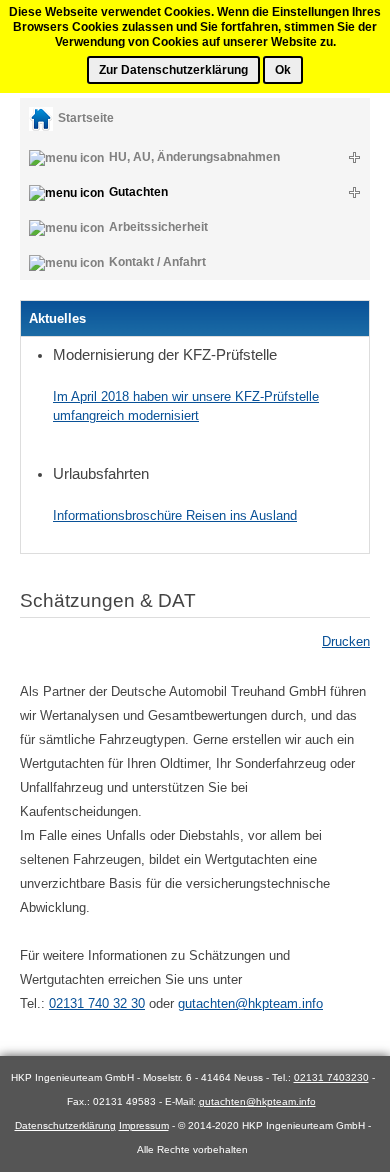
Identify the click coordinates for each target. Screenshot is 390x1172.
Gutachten (138, 192)
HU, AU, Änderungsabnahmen (194, 157)
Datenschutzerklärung (65, 1125)
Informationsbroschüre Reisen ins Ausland (175, 515)
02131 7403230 (331, 1077)
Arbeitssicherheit (158, 227)
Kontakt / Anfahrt (157, 262)
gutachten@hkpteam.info (250, 1003)
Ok (283, 70)
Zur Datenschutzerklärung (173, 70)
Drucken (346, 641)
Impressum (144, 1125)
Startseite (86, 118)
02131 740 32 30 (97, 1003)
